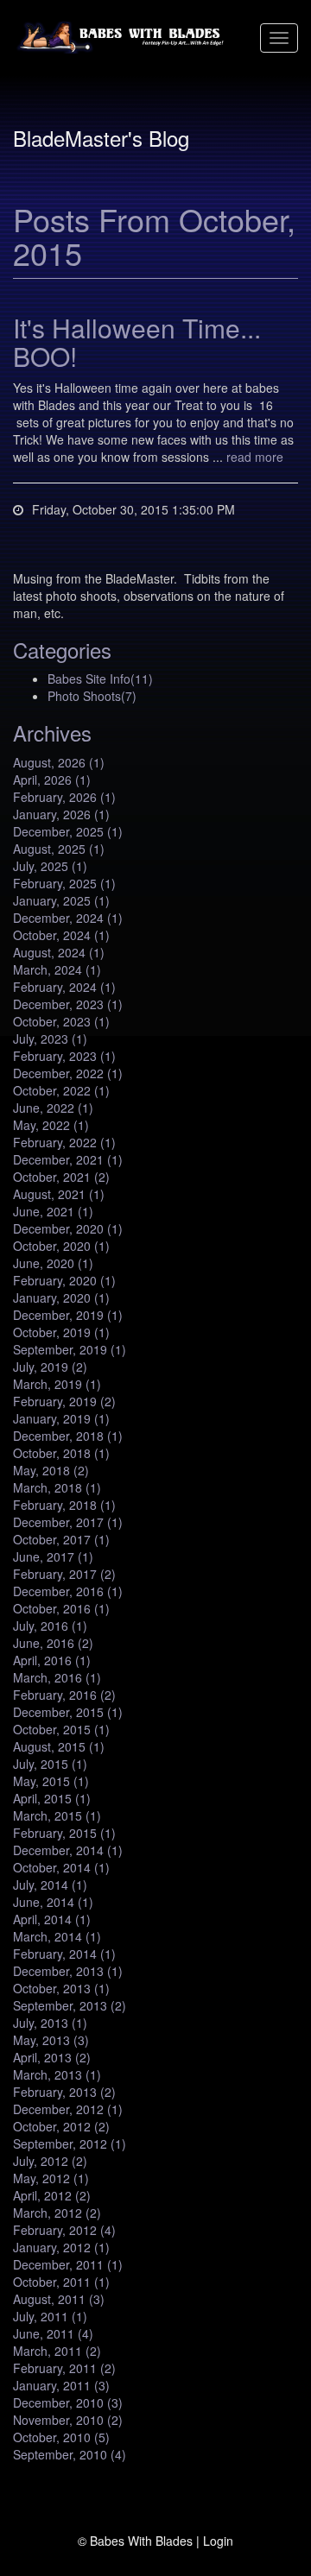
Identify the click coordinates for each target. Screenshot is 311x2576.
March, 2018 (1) (57, 1487)
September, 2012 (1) (70, 2144)
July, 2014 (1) (50, 1885)
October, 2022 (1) (61, 1090)
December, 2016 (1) (68, 1591)
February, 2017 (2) (64, 1574)
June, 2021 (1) (53, 1211)
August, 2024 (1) (59, 952)
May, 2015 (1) (51, 1781)
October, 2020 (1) (61, 1246)
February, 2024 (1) (64, 987)
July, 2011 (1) (50, 2316)
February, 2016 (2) (64, 1695)
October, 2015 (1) (61, 1729)
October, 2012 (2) (61, 2126)
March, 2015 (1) (57, 1815)
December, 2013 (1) (68, 1971)
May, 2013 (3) (51, 2040)
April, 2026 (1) (52, 780)
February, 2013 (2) (64, 2092)
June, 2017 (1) (53, 1556)
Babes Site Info (100, 679)
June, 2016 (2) (53, 1643)
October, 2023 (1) (61, 1021)
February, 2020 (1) (64, 1280)
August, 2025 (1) (59, 849)
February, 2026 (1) (64, 797)
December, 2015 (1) (68, 1712)
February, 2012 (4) (64, 2230)
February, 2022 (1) (64, 1142)
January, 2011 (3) (61, 2385)
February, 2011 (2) (64, 2368)
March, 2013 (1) (57, 2074)
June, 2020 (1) (53, 1263)
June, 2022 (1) (53, 1108)
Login (218, 2541)
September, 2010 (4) (70, 2454)
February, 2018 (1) (64, 1505)
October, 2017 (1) (61, 1539)
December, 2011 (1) (68, 2264)
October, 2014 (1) (61, 1867)
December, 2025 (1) (68, 831)
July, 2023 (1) (50, 1039)
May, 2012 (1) (51, 2178)
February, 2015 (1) (64, 1833)
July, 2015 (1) (50, 1764)
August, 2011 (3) (59, 2299)
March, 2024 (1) (57, 969)
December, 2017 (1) (68, 1522)
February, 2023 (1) (64, 1056)
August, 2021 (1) (59, 1194)
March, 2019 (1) (57, 1384)
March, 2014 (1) (57, 1936)
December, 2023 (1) (68, 1004)
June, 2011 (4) (53, 2333)
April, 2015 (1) (52, 1798)
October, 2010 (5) (61, 2437)
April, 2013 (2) (52, 2057)
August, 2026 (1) (59, 762)
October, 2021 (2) (61, 1177)
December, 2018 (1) (68, 1436)
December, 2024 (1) (68, 918)
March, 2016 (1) (57, 1677)
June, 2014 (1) (53, 1902)
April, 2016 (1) (52, 1660)
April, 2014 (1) (52, 1919)
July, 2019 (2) (50, 1367)
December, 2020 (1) (68, 1228)
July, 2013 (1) (50, 2023)
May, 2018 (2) (51, 1470)
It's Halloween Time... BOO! (137, 342)
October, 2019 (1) (61, 1332)
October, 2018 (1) (61, 1453)
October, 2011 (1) (61, 2282)
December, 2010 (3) (68, 2402)
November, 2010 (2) (68, 2420)
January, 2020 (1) (61, 1297)
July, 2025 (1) (50, 866)
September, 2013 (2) (70, 2005)
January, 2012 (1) (61, 2247)
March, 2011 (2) (57, 2351)
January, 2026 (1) (61, 814)
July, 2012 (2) (50, 2161)
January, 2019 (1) (61, 1418)
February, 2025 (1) (64, 883)
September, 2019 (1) (70, 1349)
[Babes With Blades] (123, 38)
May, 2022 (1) (51, 1125)
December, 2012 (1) (68, 2109)
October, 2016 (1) (61, 1608)
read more (255, 457)
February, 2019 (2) (64, 1401)
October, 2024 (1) (61, 935)
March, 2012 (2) (57, 2213)
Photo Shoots (92, 696)
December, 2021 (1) (68, 1159)
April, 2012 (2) (52, 2195)
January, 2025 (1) (61, 900)
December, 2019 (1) (68, 1315)
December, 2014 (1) (68, 1850)
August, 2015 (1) (59, 1746)
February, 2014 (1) (64, 1954)
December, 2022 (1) (68, 1073)
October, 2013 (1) (61, 1988)
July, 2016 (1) (50, 1626)
